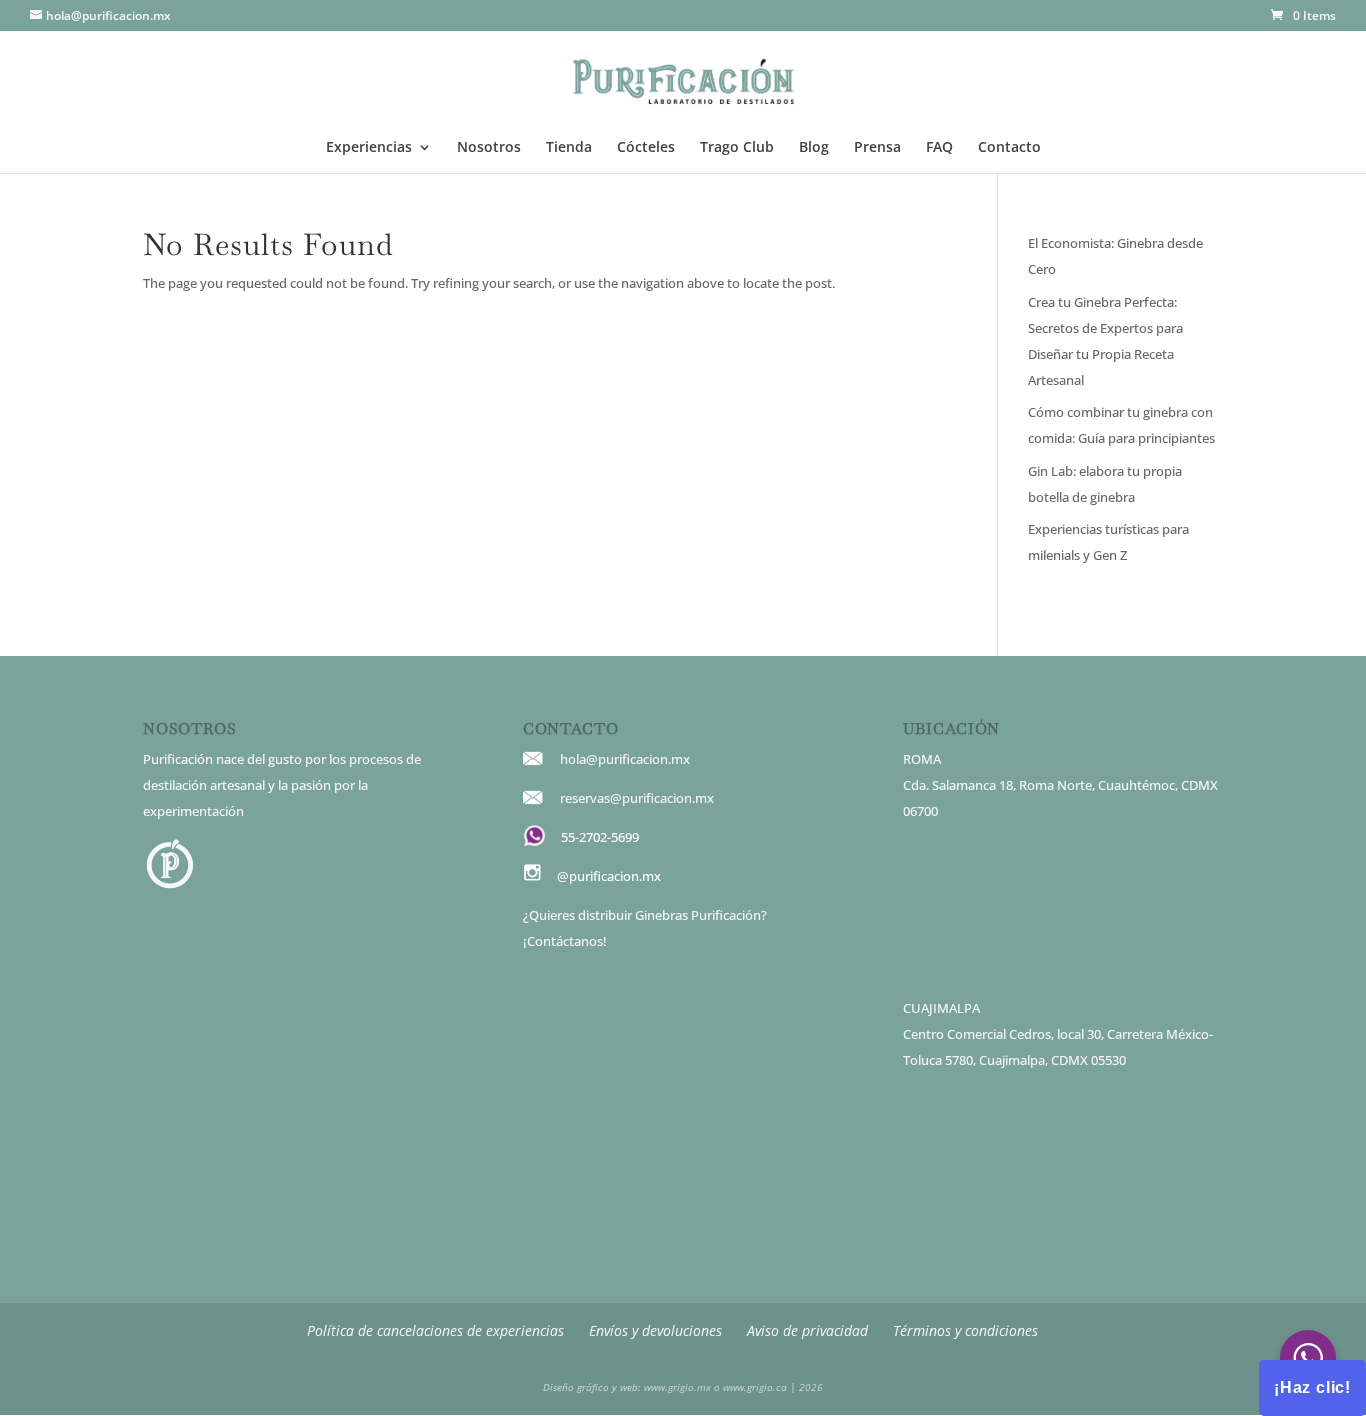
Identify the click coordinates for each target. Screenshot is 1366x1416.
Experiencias (369, 148)
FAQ (939, 148)
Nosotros (489, 148)
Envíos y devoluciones (655, 1330)
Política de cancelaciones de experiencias (435, 1330)
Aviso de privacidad (807, 1330)
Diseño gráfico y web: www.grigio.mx (627, 1387)
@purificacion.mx (609, 876)
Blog (814, 148)
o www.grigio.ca (749, 1387)
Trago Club (737, 148)
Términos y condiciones (965, 1330)
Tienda (569, 148)
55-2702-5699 (600, 837)
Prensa (877, 148)
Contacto (1009, 148)
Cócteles (646, 148)
